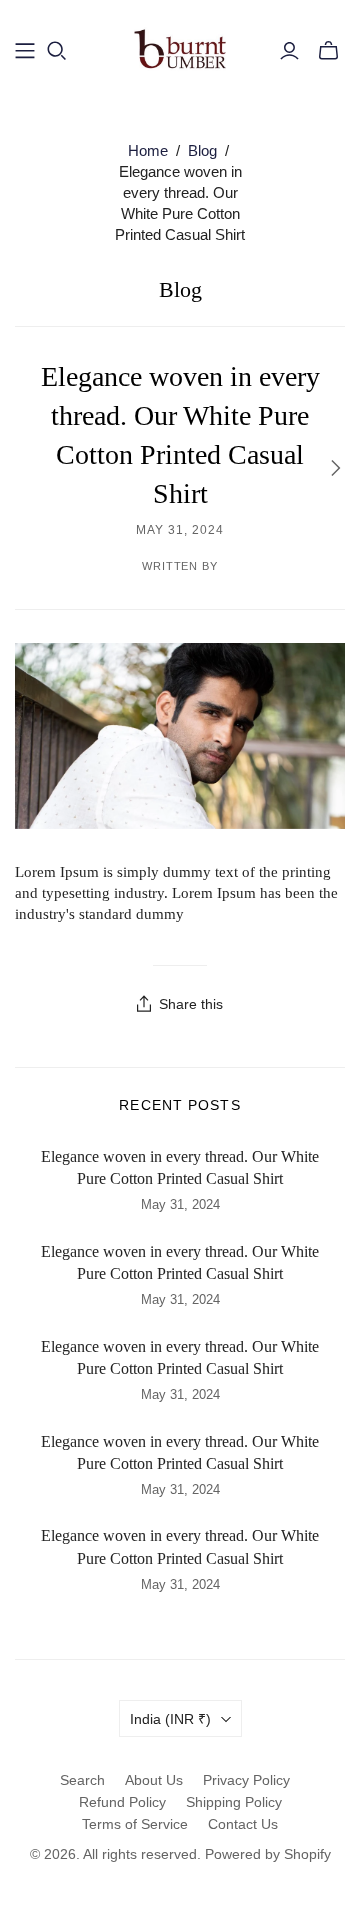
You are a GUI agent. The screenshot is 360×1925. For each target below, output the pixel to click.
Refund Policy (122, 1802)
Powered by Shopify (268, 1854)
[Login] (289, 51)
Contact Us (243, 1824)
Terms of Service (135, 1824)
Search (82, 1780)
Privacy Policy (246, 1780)
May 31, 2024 (180, 530)
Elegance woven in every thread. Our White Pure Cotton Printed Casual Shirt (180, 1167)
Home (148, 150)
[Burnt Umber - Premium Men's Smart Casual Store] (180, 47)
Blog (202, 150)
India (170, 1719)
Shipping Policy (234, 1802)
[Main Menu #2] (25, 51)
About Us (154, 1780)
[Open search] (57, 51)
